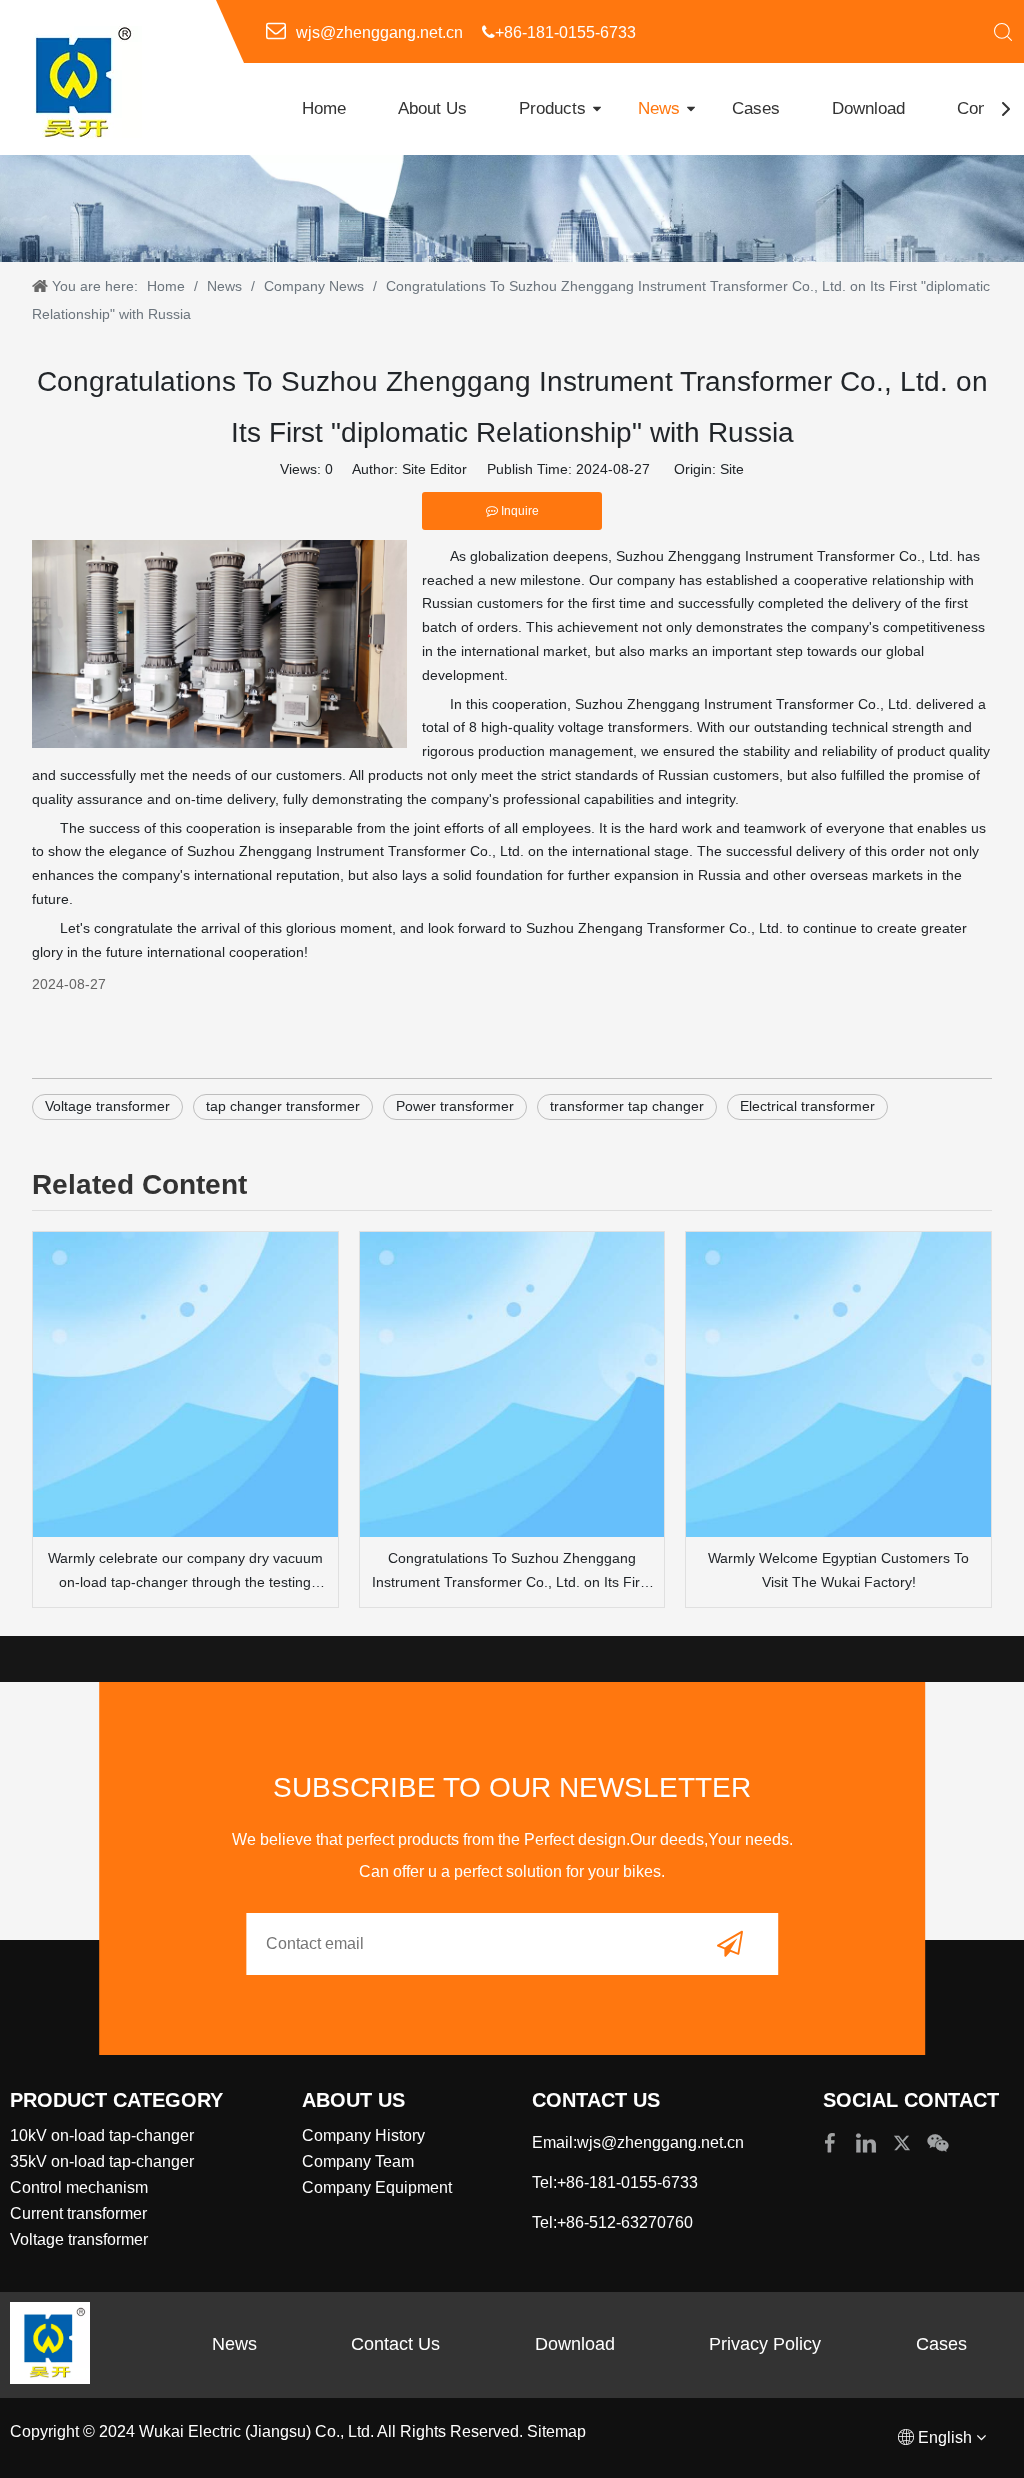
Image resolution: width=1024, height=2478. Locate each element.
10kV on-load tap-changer (102, 2135)
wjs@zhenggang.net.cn (379, 32)
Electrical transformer (807, 1106)
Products (552, 108)
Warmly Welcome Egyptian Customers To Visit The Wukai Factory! (838, 1570)
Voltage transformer (107, 1106)
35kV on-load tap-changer (102, 2161)
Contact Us (395, 2344)
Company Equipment (377, 2187)
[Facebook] (832, 2141)
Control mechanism (79, 2187)
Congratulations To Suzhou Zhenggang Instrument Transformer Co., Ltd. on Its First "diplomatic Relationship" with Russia (511, 1572)
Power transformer (455, 1106)
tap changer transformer (283, 1106)
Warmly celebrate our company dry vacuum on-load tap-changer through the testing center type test (185, 1572)
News (659, 108)
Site (732, 469)
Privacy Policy (765, 2344)
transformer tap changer (627, 1106)
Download (868, 108)
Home (324, 108)
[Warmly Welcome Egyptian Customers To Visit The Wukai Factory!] (838, 1384)
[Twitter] (904, 2141)
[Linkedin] (868, 2141)
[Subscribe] (730, 1943)
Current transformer (78, 2213)
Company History (363, 2135)
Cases (756, 108)
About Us (432, 108)
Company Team (358, 2161)
